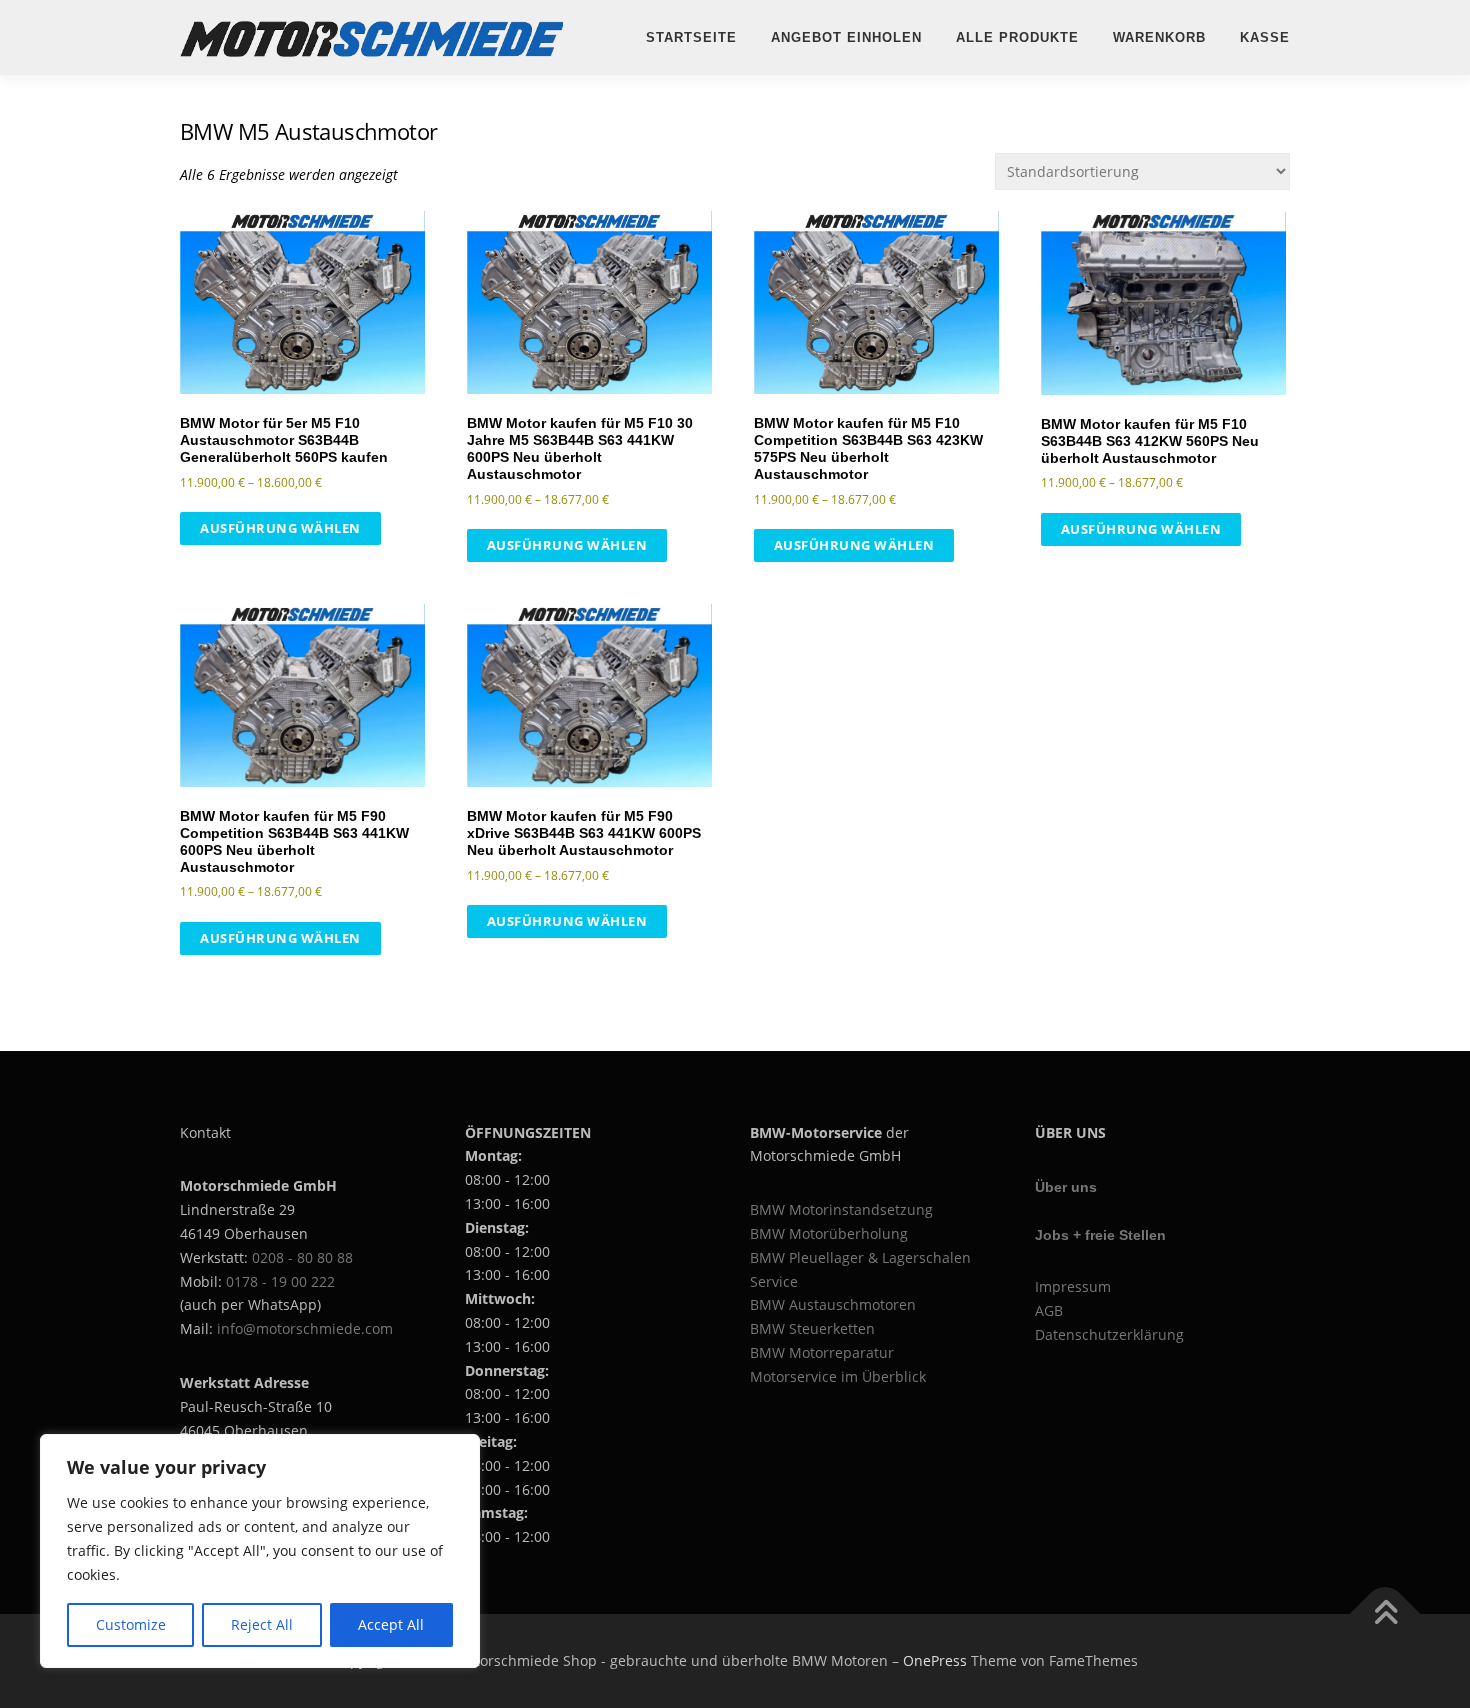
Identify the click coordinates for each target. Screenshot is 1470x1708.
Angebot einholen (846, 37)
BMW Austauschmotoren (833, 1304)
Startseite (691, 37)
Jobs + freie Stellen (1100, 1235)
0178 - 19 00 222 (280, 1281)
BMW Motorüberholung (829, 1233)
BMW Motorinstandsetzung (841, 1209)
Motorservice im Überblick (838, 1376)
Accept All (391, 1624)
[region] (260, 1551)
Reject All (262, 1624)
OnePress (935, 1660)
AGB (1049, 1310)
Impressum (1073, 1286)
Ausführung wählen (280, 528)
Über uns (1066, 1187)
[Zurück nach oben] (1385, 1614)
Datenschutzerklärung (1109, 1334)
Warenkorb (1159, 37)
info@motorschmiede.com (305, 1328)
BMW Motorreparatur (822, 1352)
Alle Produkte (1017, 37)
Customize (131, 1624)
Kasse (1265, 37)
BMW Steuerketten (812, 1328)
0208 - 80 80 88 (302, 1257)
